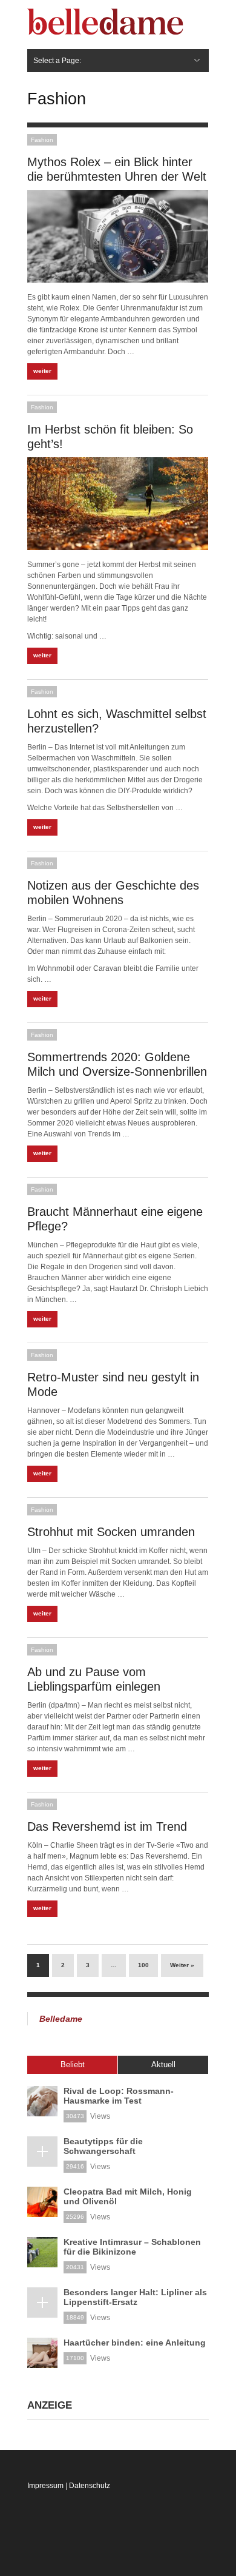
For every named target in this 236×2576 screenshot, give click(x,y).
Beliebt (73, 2064)
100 (143, 1965)
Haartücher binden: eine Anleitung (135, 2343)
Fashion (42, 140)
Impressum (45, 2486)
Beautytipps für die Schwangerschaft (103, 2146)
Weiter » (182, 1965)
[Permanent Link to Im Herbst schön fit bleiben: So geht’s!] (118, 504)
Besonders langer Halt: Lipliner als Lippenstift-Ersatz (135, 2297)
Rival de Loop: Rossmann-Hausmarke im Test (119, 2096)
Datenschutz (90, 2486)
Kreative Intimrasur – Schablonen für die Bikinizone (132, 2247)
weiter (42, 371)
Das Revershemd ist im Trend (107, 1826)
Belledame (61, 2019)
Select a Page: (57, 61)
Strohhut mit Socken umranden (111, 1532)
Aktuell (163, 2064)
